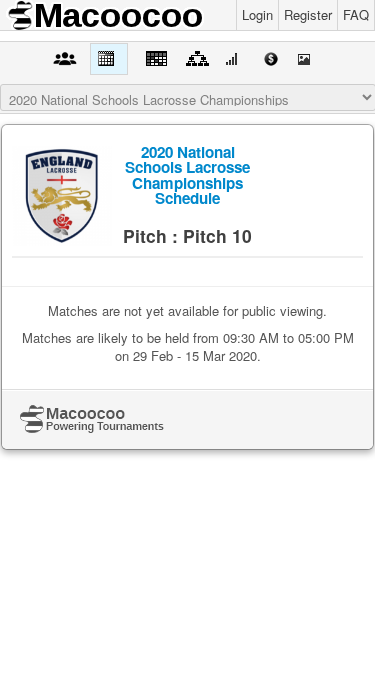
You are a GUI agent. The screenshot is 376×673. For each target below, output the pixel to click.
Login (257, 14)
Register (308, 14)
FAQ (356, 14)
